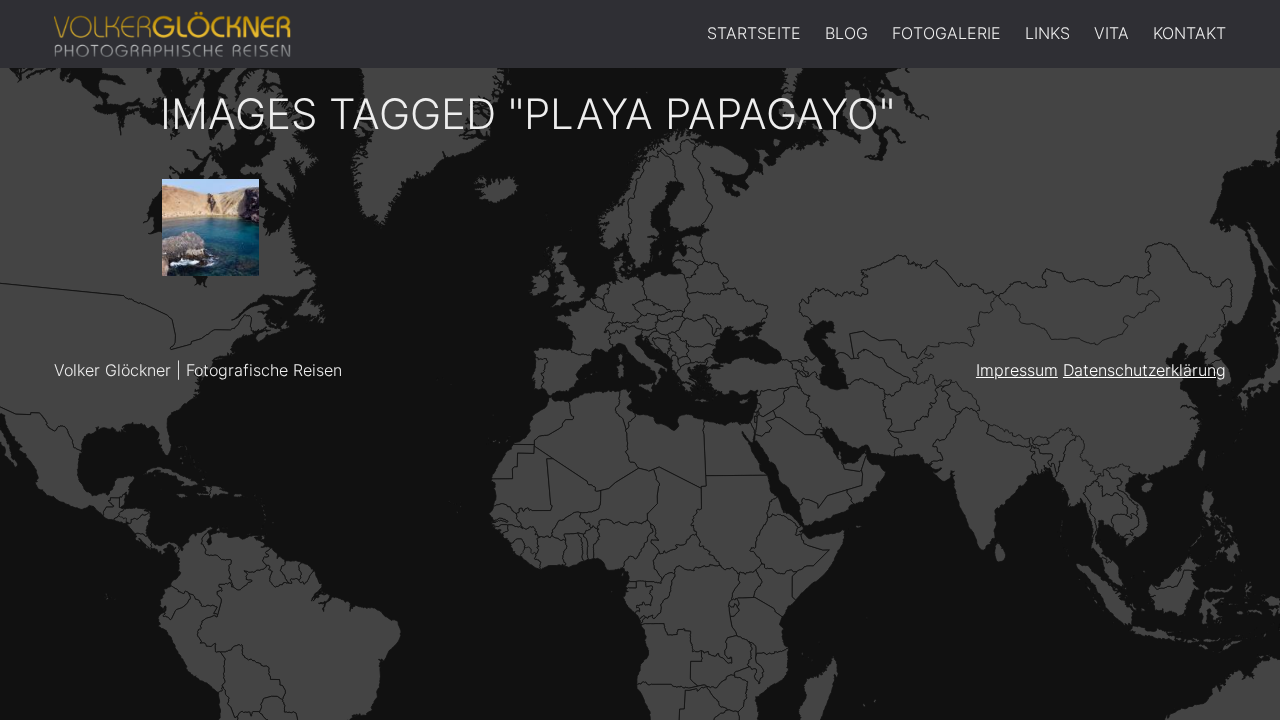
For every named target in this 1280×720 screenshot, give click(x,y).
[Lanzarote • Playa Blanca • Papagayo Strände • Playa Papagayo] (210, 227)
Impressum (1017, 370)
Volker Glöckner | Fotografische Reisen (198, 370)
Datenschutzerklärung (1144, 370)
